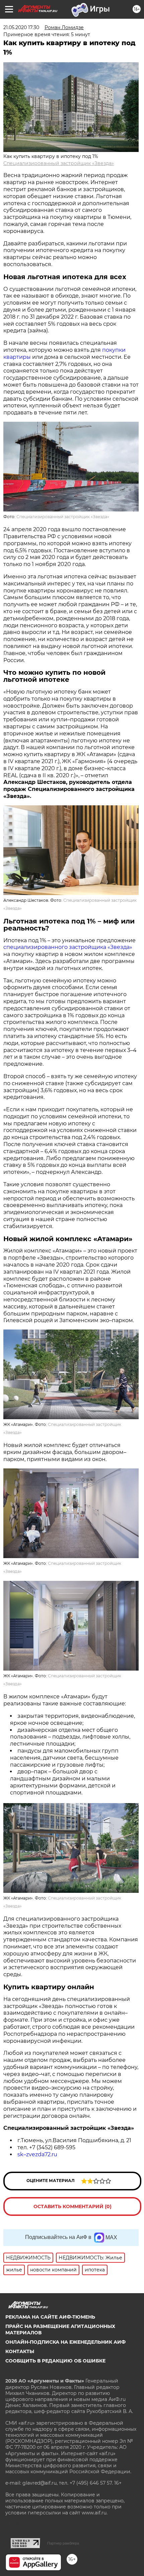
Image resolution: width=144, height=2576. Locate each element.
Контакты (20, 2351)
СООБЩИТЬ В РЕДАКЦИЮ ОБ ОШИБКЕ (55, 2361)
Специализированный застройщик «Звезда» (59, 163)
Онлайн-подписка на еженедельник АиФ (65, 2342)
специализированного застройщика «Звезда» (68, 947)
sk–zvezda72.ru (37, 2154)
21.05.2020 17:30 (21, 27)
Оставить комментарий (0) (73, 2206)
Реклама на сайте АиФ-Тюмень (50, 2317)
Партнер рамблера (63, 2543)
